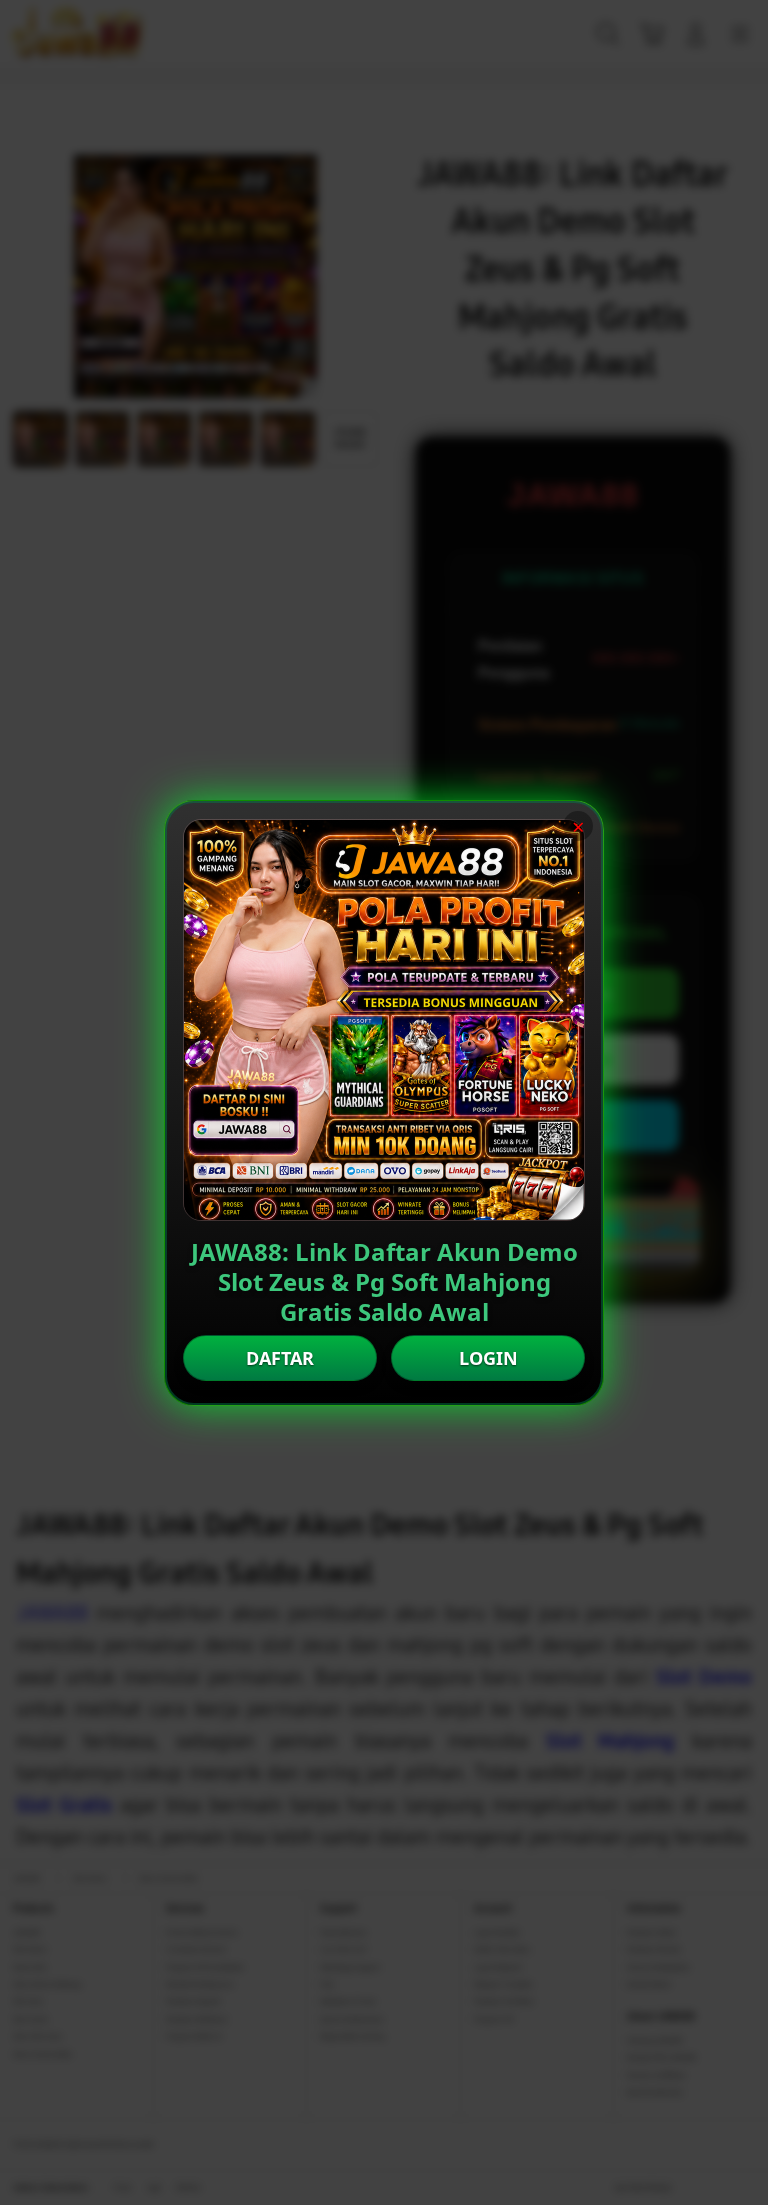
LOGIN (488, 1358)
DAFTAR (280, 1358)
